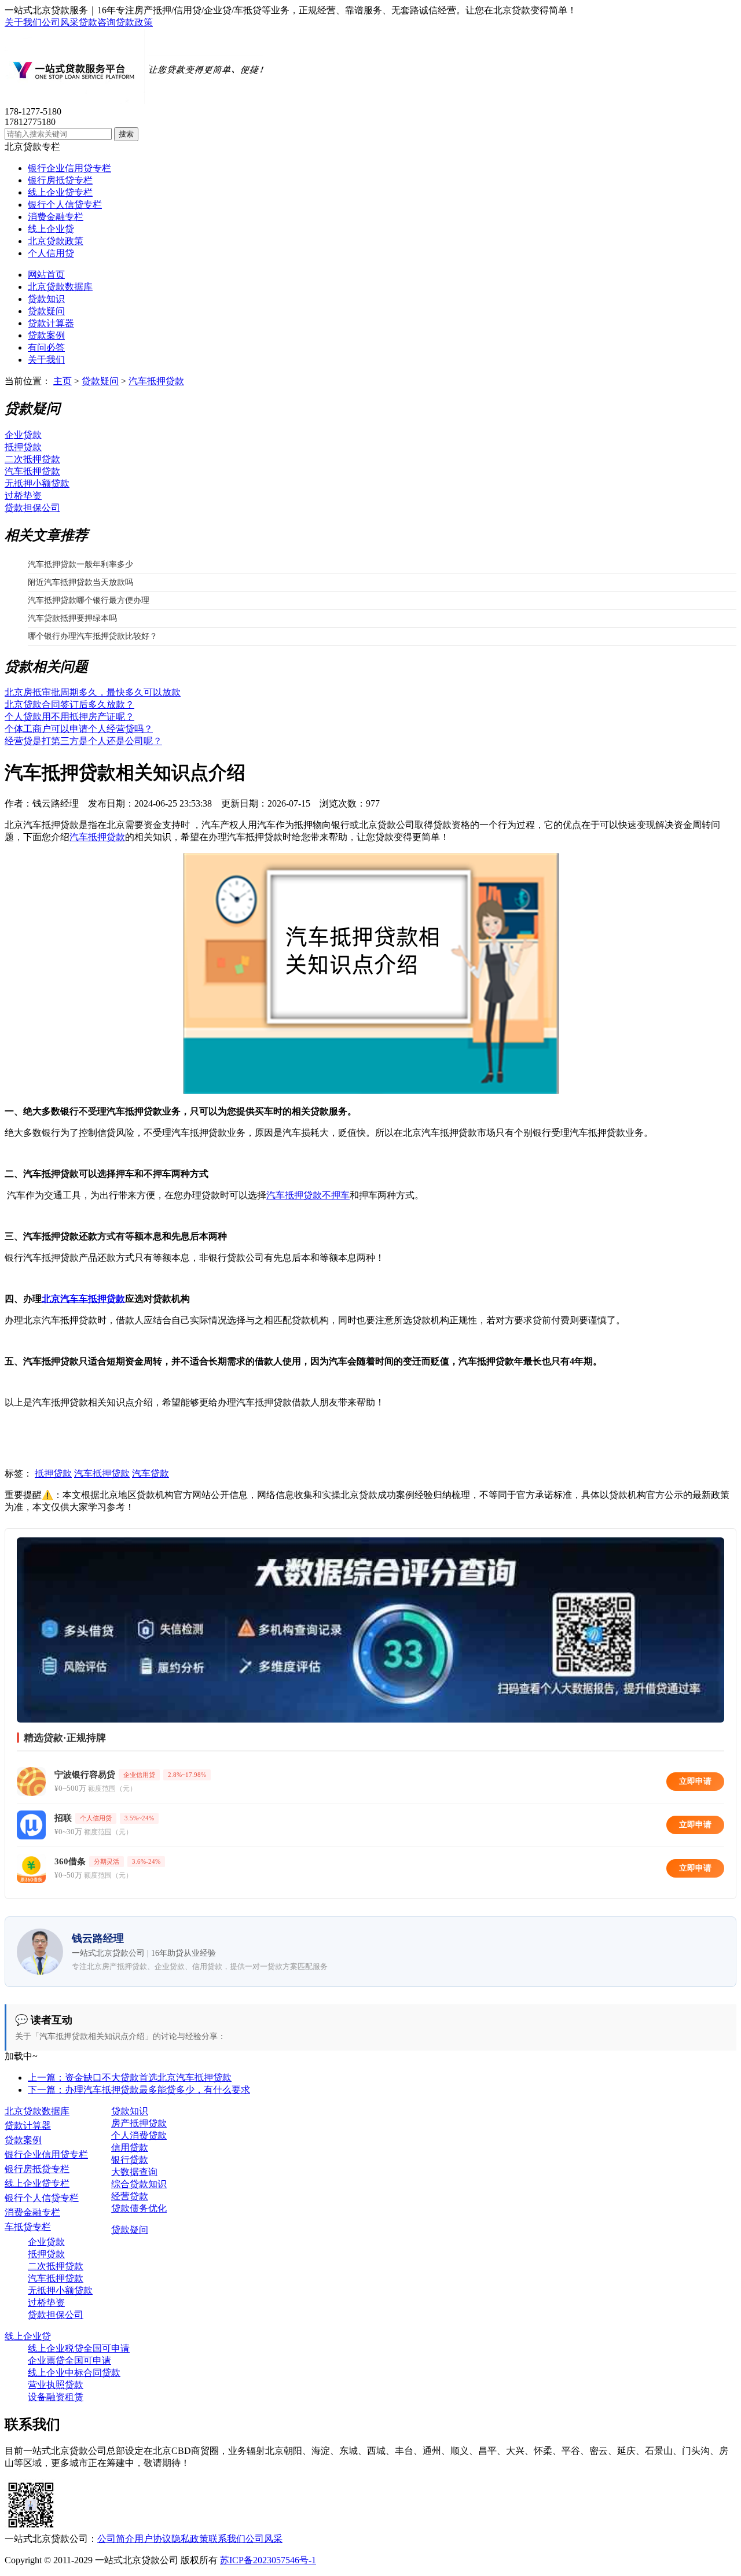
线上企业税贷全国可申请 (79, 2348)
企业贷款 (23, 435)
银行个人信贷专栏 (65, 205)
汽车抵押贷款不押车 (308, 1195)
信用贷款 (130, 2148)
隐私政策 (190, 2539)
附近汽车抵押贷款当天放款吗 (80, 582)
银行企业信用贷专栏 (69, 168)
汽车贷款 (151, 1473)
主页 (63, 381)
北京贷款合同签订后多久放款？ (69, 704)
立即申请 (695, 1781)
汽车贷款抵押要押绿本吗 (72, 618)
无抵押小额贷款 (37, 483)
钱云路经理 (56, 803)
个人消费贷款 (139, 2135)
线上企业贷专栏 (60, 192)
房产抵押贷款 (139, 2123)
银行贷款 (130, 2160)
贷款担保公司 (32, 508)
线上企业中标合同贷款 (74, 2373)
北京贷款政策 (56, 241)
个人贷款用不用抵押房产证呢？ (69, 717)
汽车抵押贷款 (156, 381)
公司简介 (116, 2539)
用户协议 (153, 2539)
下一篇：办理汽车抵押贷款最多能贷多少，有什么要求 (139, 2090)
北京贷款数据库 (60, 287)
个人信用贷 (51, 253)
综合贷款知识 (139, 2184)
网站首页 (46, 275)
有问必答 (46, 347)
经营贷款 (130, 2196)
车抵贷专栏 (28, 2227)
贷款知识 (46, 299)
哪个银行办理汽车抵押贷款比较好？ (93, 636)
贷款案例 (46, 335)
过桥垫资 (23, 496)
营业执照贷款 (56, 2385)
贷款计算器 (51, 323)
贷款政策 (134, 22)
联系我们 (227, 2539)
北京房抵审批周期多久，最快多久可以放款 (93, 692)
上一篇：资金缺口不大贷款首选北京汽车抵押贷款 (130, 2078)
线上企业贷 (51, 229)
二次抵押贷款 (32, 459)
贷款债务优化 (139, 2208)
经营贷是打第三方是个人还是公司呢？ (83, 741)
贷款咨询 (97, 22)
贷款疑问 (46, 311)
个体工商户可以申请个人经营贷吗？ (79, 729)
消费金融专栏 (56, 217)
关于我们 (23, 22)
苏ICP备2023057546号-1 (268, 2560)
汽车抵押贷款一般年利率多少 (80, 564)
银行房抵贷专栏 (60, 180)
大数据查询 (134, 2172)
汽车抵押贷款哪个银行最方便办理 (89, 600)
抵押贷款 (23, 447)
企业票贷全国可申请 (69, 2360)
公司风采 (60, 22)
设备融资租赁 (56, 2397)
